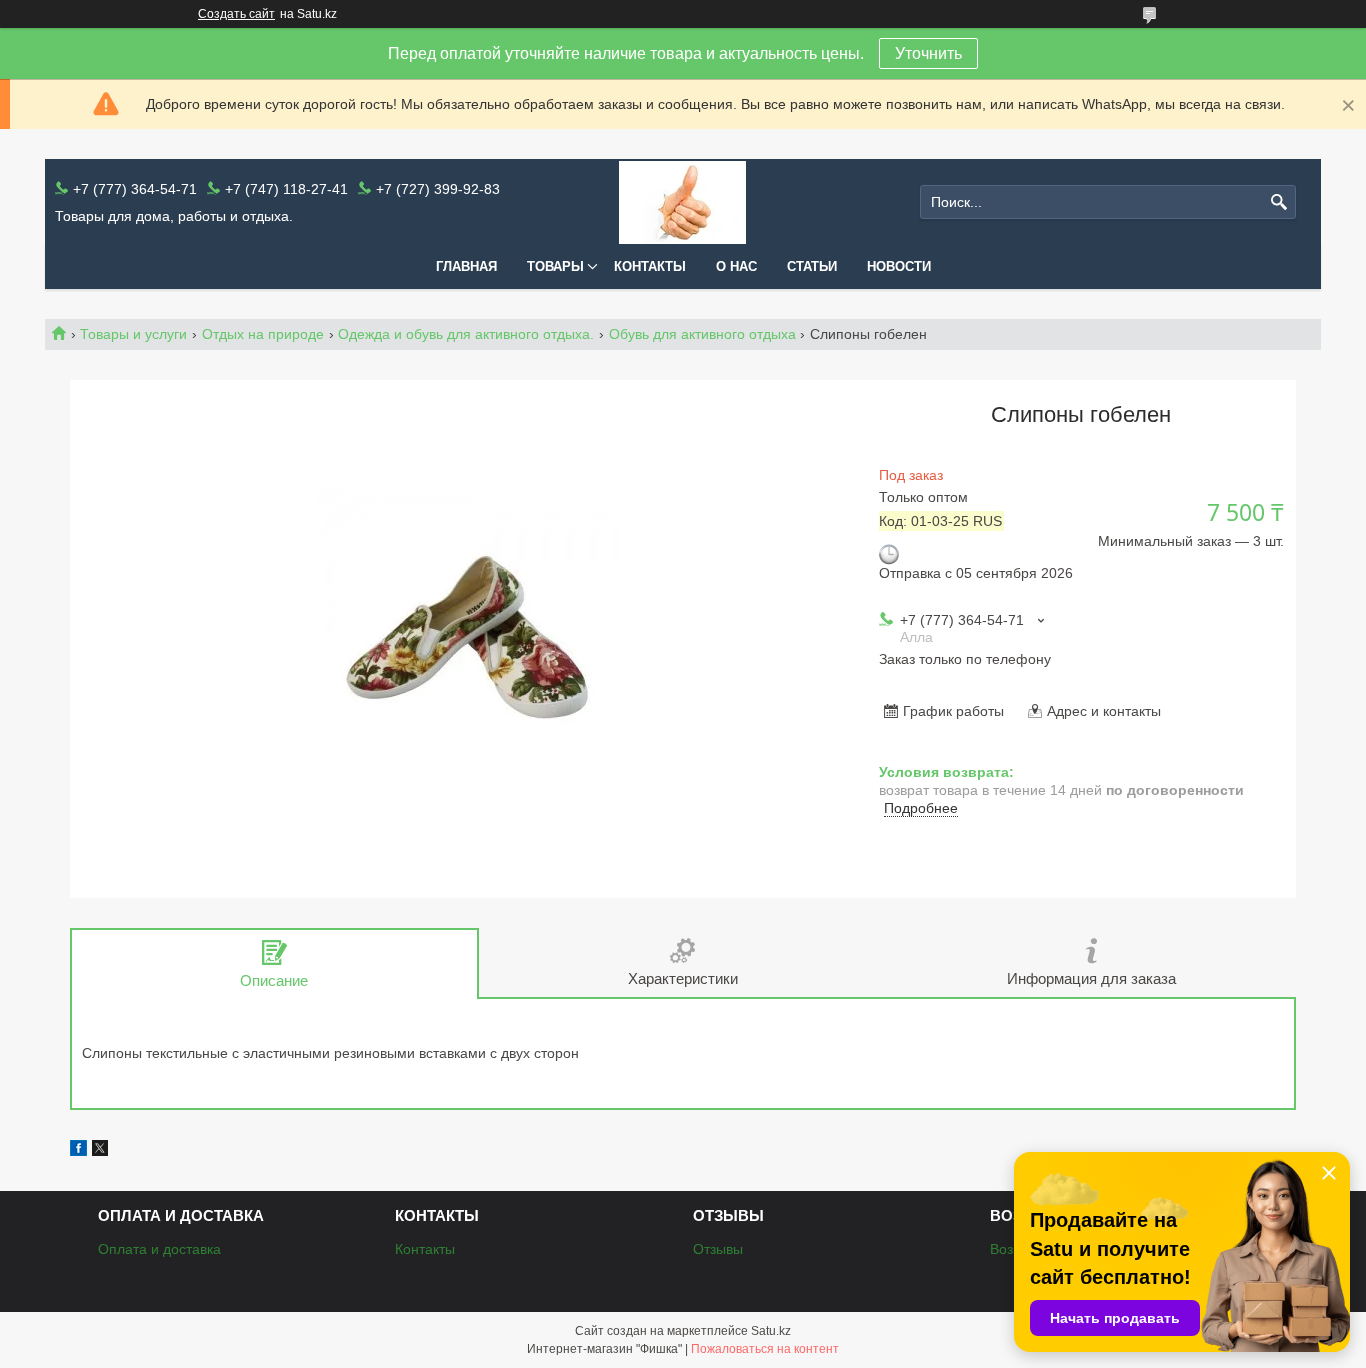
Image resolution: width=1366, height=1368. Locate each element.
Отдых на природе (263, 334)
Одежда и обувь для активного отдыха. (466, 334)
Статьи (812, 266)
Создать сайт (236, 14)
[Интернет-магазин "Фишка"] (682, 202)
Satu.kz (771, 1331)
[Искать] (1278, 202)
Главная (466, 266)
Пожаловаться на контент (765, 1349)
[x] (100, 1151)
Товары (555, 266)
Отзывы (718, 1249)
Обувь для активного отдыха (702, 334)
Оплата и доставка (159, 1249)
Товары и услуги (133, 334)
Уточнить (928, 53)
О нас (736, 266)
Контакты (650, 266)
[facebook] (78, 1151)
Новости (899, 266)
